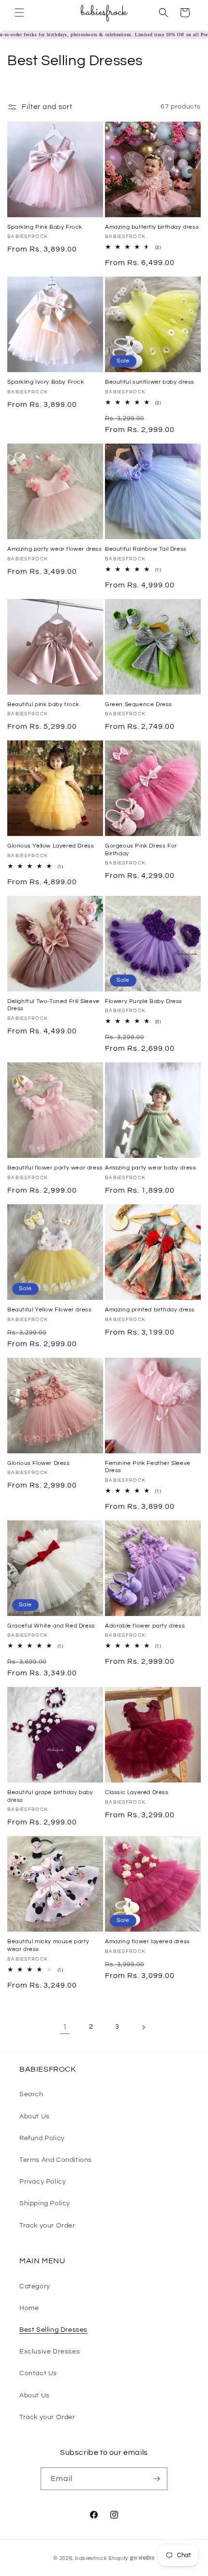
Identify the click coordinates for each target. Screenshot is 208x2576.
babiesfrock (92, 2558)
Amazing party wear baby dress (150, 1168)
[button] (19, 13)
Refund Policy (42, 2138)
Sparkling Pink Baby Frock (45, 227)
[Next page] (143, 2027)
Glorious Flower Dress (39, 1463)
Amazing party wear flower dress (55, 549)
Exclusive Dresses (50, 2352)
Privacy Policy (43, 2182)
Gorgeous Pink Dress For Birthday (141, 850)
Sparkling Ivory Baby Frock (46, 382)
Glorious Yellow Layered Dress (51, 846)
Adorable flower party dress (145, 1626)
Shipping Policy (45, 2203)
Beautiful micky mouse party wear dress (48, 1945)
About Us (35, 2116)
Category (35, 2286)
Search (31, 2094)
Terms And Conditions (56, 2160)
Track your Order (47, 2226)
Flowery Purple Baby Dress (144, 1001)
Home (29, 2308)
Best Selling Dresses (53, 2330)
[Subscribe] (156, 2479)
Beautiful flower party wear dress (55, 1168)
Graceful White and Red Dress (51, 1626)
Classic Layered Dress (137, 1792)
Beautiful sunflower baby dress (150, 382)
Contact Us (38, 2373)
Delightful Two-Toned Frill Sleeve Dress (53, 1005)
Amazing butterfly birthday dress (152, 227)
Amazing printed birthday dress (150, 1310)
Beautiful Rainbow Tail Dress (146, 549)
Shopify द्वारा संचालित (132, 2558)
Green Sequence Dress (139, 704)
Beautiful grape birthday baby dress (50, 1796)
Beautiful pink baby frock (43, 704)
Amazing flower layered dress (148, 1942)
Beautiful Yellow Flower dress (49, 1310)
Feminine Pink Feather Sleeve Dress (148, 1467)
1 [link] (65, 2027)
